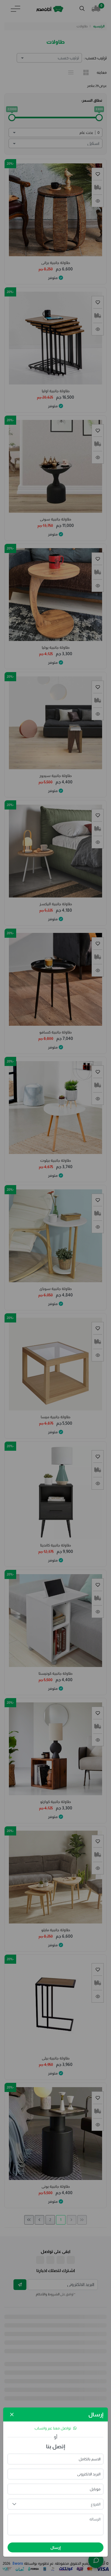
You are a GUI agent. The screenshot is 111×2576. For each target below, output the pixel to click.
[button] (14, 2504)
